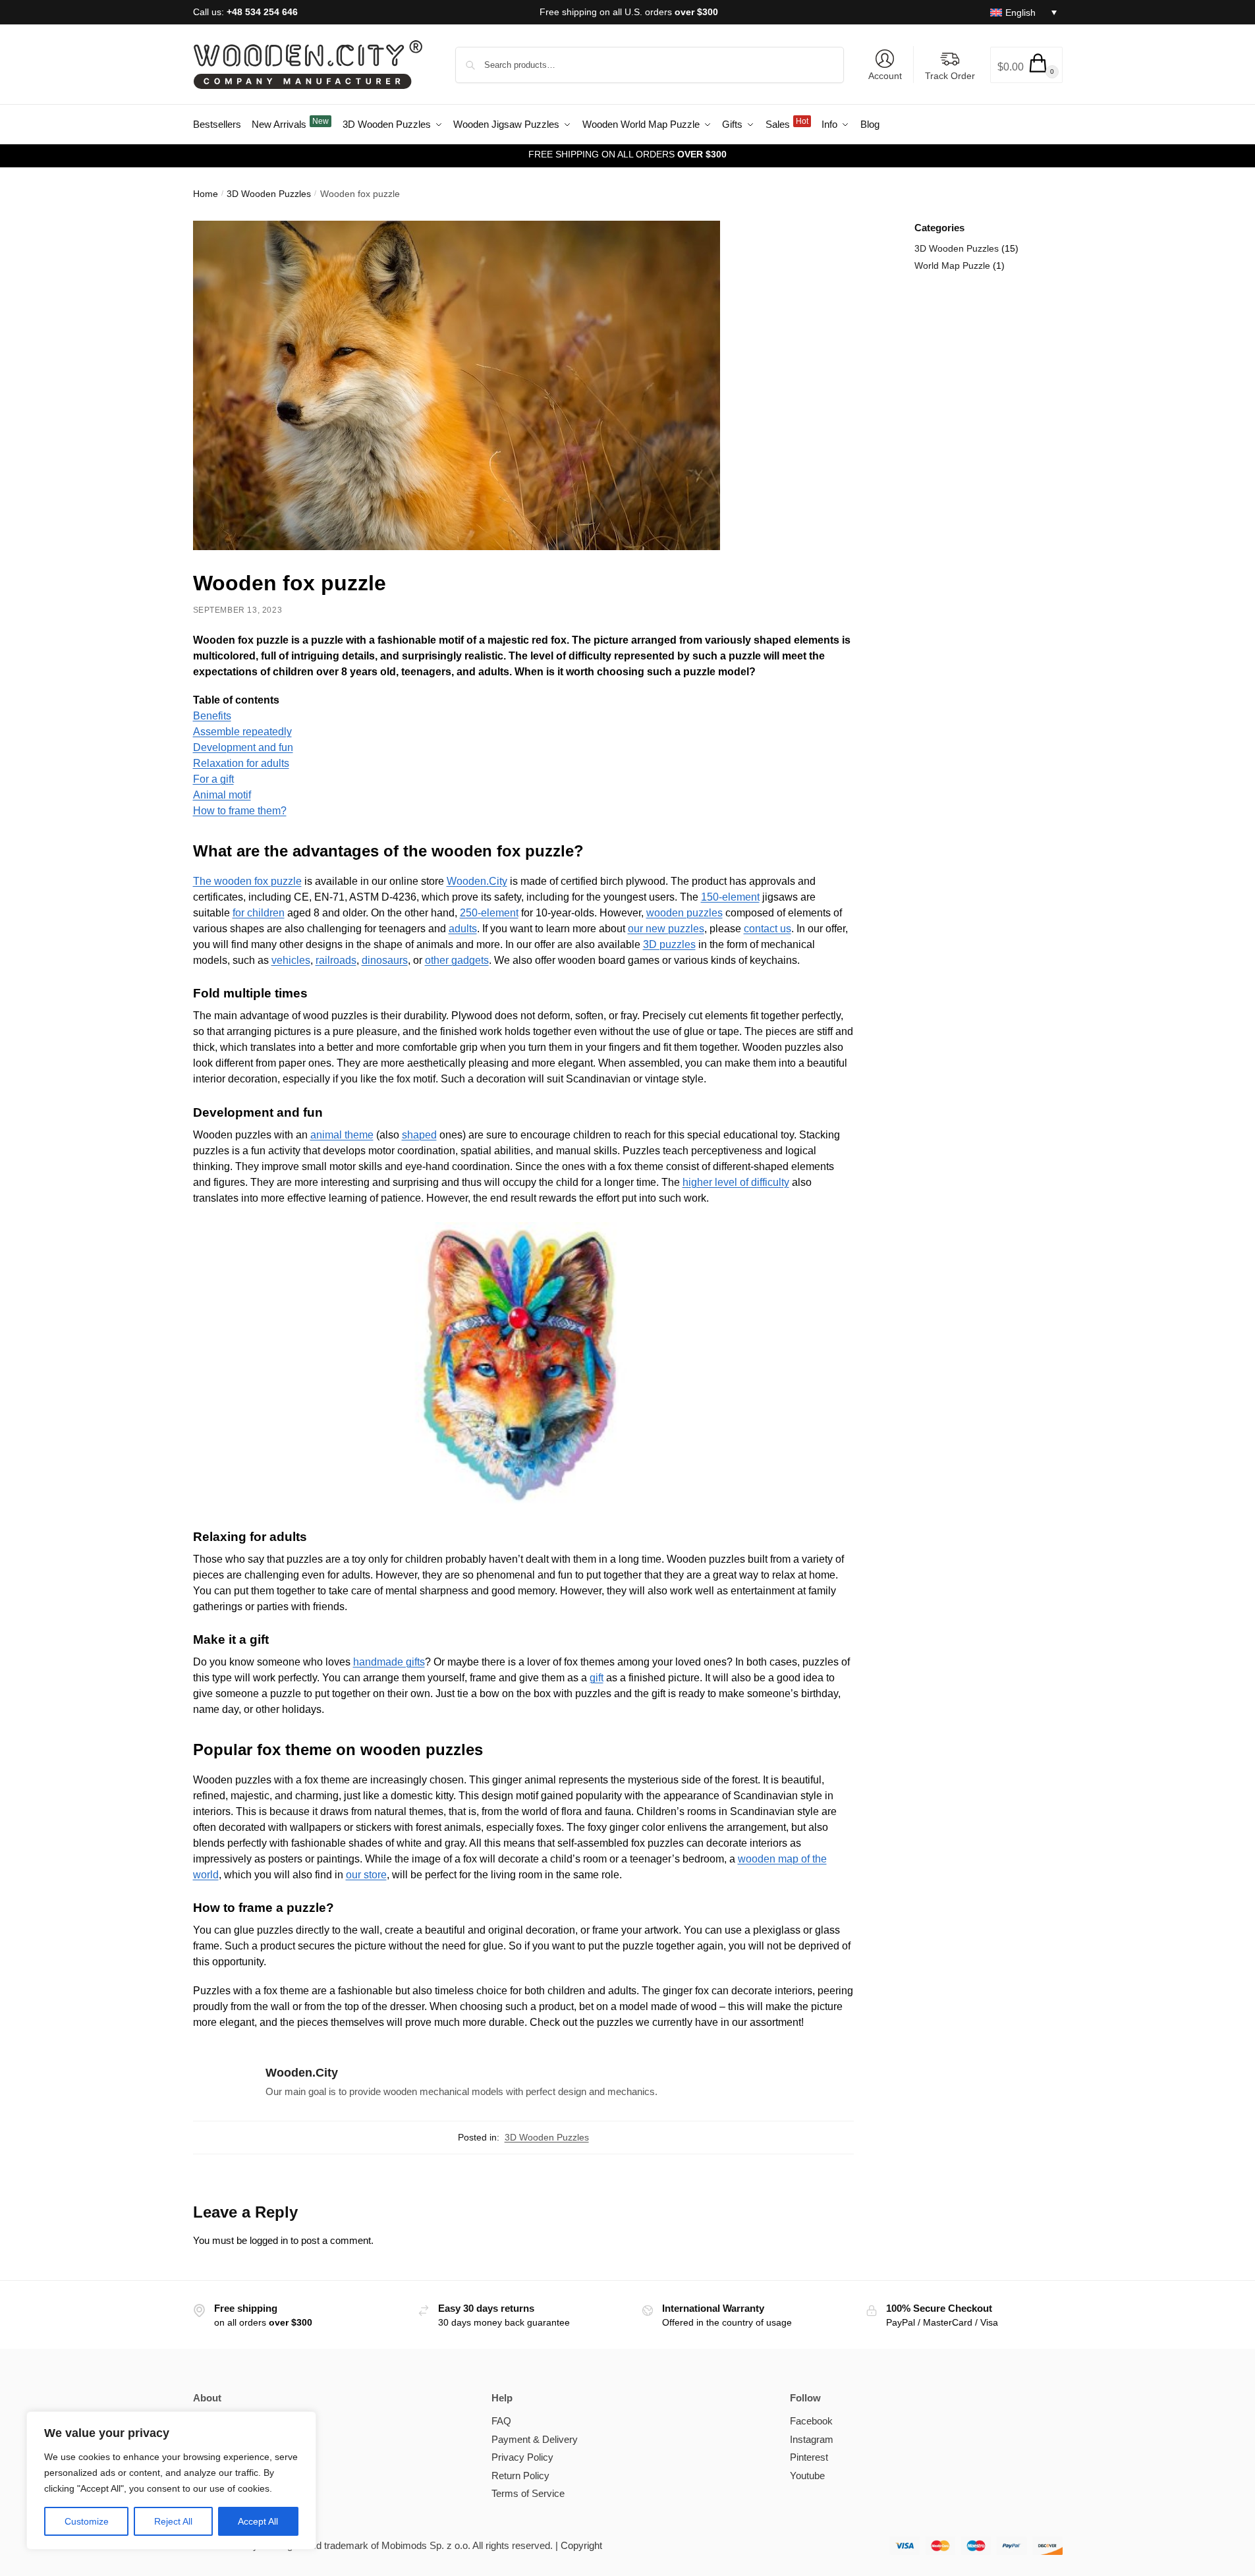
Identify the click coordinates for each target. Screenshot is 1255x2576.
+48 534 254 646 (262, 12)
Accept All (258, 2521)
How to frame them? (240, 811)
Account (885, 76)
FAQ (501, 2421)
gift (597, 1678)
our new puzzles (666, 929)
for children (259, 913)
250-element (489, 913)
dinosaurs (385, 960)
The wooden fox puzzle (247, 881)
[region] (171, 2480)
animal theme (342, 1135)
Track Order (950, 76)
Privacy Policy (522, 2457)
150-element (730, 897)
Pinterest (809, 2457)
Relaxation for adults (241, 763)
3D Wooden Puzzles (269, 194)
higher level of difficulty (736, 1182)
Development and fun (243, 747)
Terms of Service (528, 2493)
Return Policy (520, 2476)
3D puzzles (669, 944)
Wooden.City (477, 881)
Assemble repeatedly (242, 732)
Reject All (173, 2521)
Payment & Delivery (535, 2439)
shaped (419, 1135)
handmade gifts (389, 1662)
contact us (767, 929)
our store (366, 1875)
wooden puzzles (684, 913)
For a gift (213, 779)
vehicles (291, 960)
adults (463, 929)
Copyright (581, 2545)
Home (206, 194)
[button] (1026, 65)
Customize (87, 2521)
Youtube (807, 2476)
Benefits (212, 716)
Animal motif (222, 795)
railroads (336, 960)
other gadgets (457, 960)
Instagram (812, 2439)
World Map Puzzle (952, 266)
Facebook (811, 2421)
